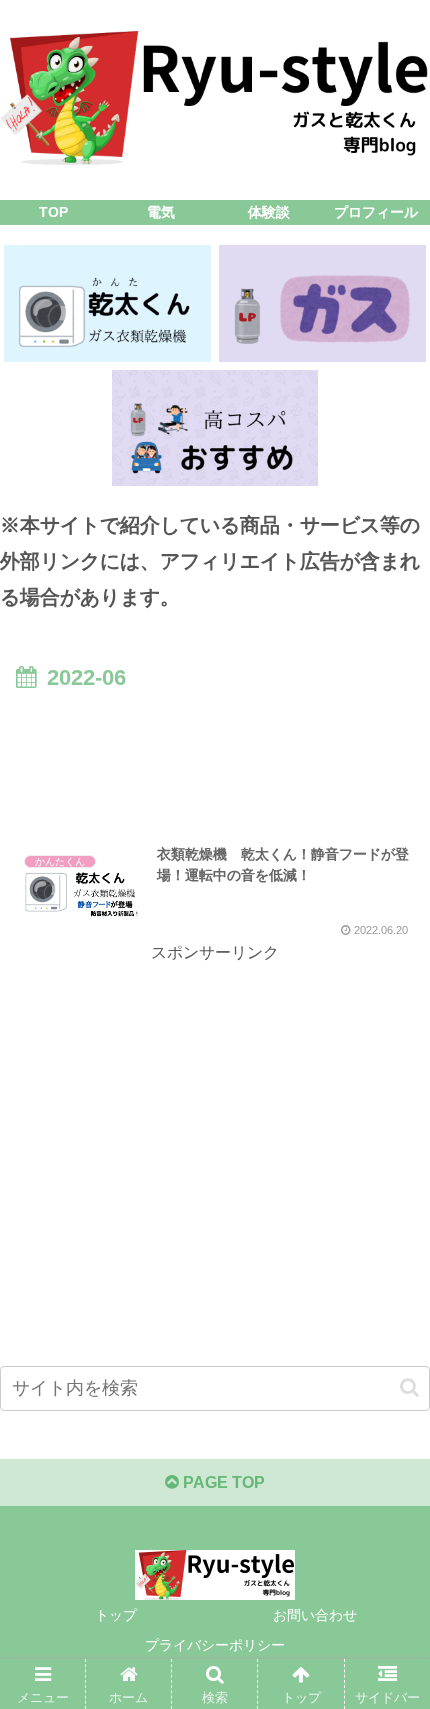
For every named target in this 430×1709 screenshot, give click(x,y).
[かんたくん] (107, 303)
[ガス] (322, 303)
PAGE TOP (222, 1482)
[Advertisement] (215, 758)
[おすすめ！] (215, 428)
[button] (409, 1387)
